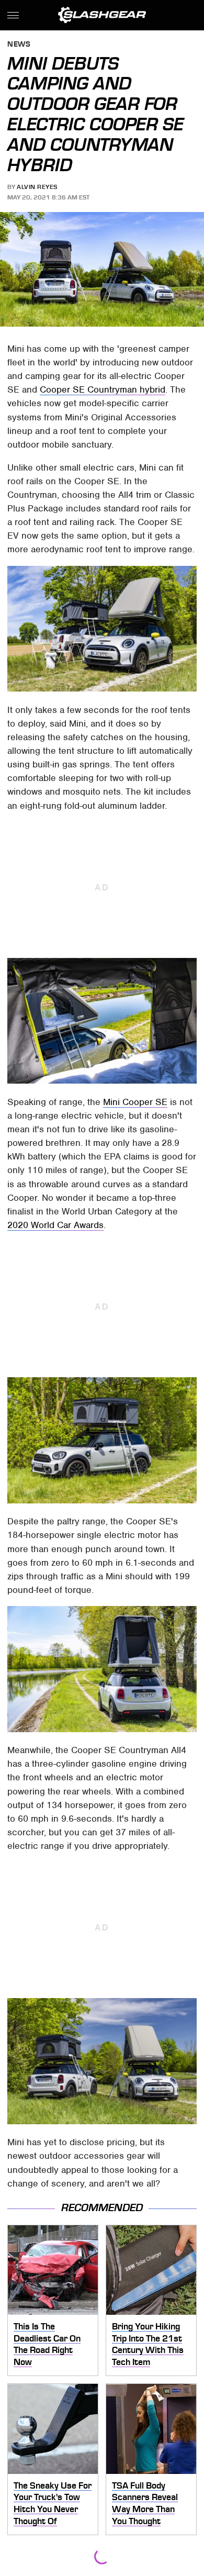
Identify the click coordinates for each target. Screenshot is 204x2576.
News (19, 45)
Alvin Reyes (37, 187)
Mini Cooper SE (135, 1102)
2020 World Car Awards (55, 1225)
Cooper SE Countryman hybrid (103, 389)
